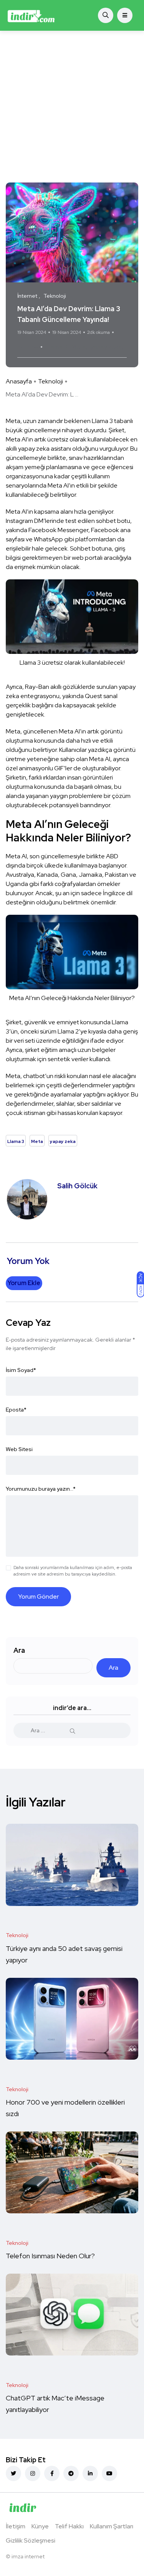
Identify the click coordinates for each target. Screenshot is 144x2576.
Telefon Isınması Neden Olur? (51, 2256)
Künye (40, 2526)
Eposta (16, 1410)
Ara (19, 1650)
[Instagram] (33, 2473)
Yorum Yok (28, 347)
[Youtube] (109, 2473)
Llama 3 (57, 347)
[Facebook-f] (52, 2473)
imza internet (28, 2556)
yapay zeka (106, 347)
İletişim (16, 2526)
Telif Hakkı (69, 2526)
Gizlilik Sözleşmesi (31, 2540)
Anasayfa (19, 381)
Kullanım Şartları (112, 2526)
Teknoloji (50, 381)
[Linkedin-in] (90, 2473)
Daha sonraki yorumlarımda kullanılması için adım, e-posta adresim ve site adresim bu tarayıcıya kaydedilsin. (73, 1571)
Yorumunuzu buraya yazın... (41, 1489)
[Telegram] (71, 2473)
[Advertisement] (72, 107)
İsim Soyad (21, 1370)
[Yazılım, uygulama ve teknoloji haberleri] (31, 15)
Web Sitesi (19, 1449)
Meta (79, 347)
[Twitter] (13, 2473)
